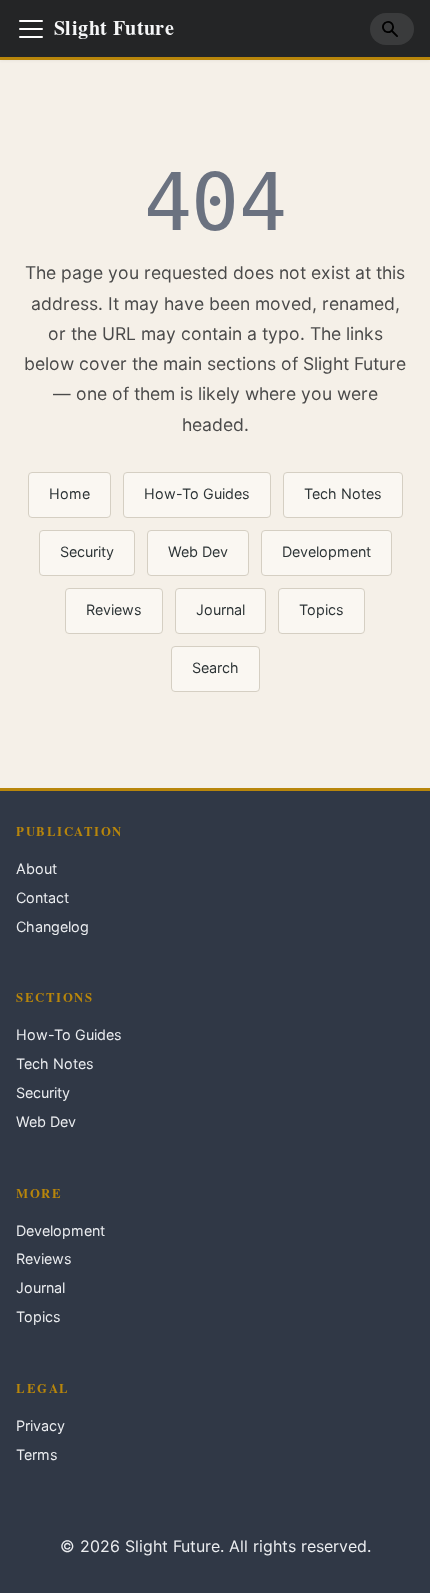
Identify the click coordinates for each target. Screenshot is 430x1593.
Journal (220, 609)
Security (87, 551)
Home (69, 493)
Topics (321, 609)
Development (326, 551)
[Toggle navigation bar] (31, 29)
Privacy (40, 1425)
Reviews (114, 609)
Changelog (52, 926)
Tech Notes (343, 493)
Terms (37, 1454)
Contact (42, 897)
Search (215, 667)
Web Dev (198, 551)
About (36, 868)
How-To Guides (197, 493)
